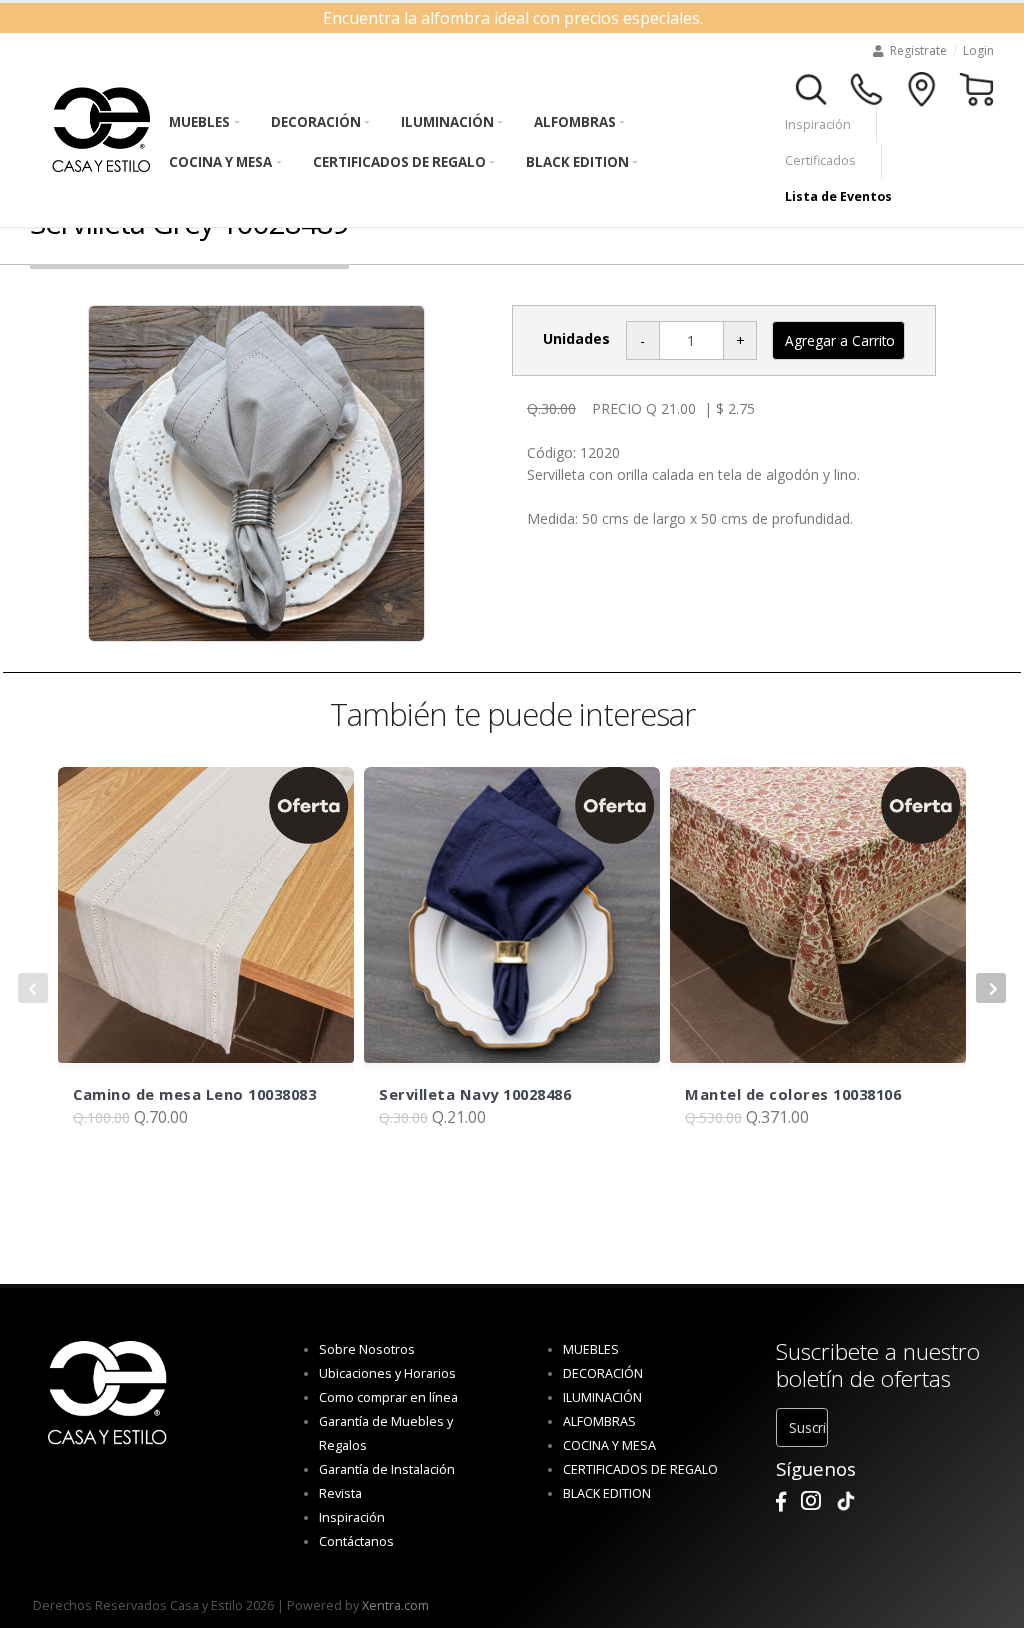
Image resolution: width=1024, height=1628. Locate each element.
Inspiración (818, 124)
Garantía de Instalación (387, 1469)
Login (978, 50)
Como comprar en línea (388, 1397)
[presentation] (33, 988)
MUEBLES (199, 122)
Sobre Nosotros (367, 1349)
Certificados (820, 160)
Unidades (576, 338)
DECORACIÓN (316, 122)
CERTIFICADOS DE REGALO (399, 162)
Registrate (918, 50)
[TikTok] (846, 1501)
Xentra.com (395, 1605)
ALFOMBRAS (575, 122)
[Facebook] (781, 1501)
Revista (340, 1493)
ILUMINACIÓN (447, 122)
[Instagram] (811, 1501)
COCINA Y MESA (220, 162)
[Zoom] (256, 473)
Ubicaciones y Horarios (387, 1373)
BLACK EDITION (577, 162)
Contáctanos (356, 1541)
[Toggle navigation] (811, 87)
